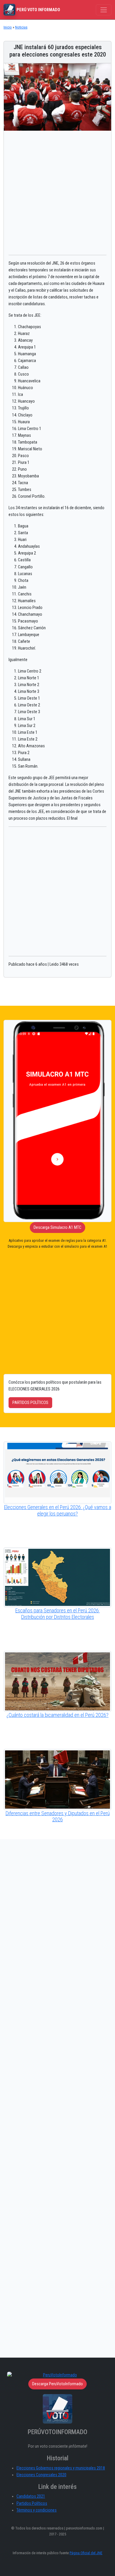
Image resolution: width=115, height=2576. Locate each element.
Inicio (8, 27)
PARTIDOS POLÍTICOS (30, 1403)
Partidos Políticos (32, 2503)
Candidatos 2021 (31, 2496)
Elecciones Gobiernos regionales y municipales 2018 (61, 2468)
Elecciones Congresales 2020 (41, 2475)
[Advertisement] (57, 193)
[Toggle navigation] (104, 10)
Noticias (21, 27)
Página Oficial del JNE (86, 2553)
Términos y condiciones (37, 2510)
